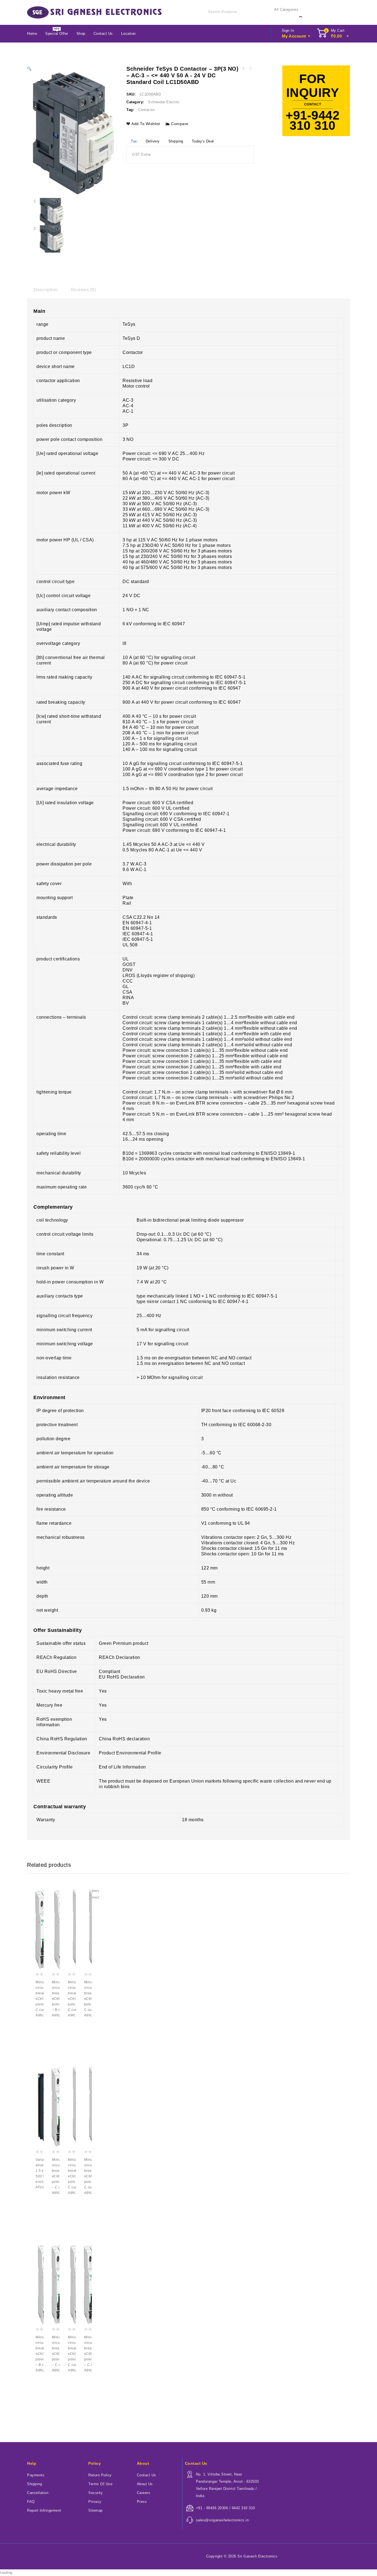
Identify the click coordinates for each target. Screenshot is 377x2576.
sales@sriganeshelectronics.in (222, 2520)
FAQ (31, 2502)
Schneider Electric (164, 102)
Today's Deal (203, 141)
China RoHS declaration (124, 1739)
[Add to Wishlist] (41, 2037)
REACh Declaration (120, 1657)
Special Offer (57, 34)
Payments (36, 2475)
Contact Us (103, 34)
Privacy (95, 2502)
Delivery (153, 141)
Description (46, 290)
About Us (145, 2484)
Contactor (147, 110)
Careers (144, 2493)
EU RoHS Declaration (122, 1677)
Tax (134, 141)
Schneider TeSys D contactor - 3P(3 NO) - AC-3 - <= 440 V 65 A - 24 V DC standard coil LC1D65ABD (243, 68)
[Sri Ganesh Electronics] (94, 12)
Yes (103, 1719)
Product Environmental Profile (130, 1753)
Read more (41, 2027)
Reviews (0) (83, 290)
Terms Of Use (100, 2484)
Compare (180, 124)
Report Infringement (44, 2510)
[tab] (46, 290)
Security (95, 2493)
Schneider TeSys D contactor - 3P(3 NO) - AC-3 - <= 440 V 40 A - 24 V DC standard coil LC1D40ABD (250, 68)
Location (128, 34)
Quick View (41, 2056)
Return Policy (100, 2475)
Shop (81, 34)
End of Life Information (122, 1767)
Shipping (176, 141)
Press (142, 2502)
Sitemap (95, 2510)
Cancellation (38, 2493)
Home (32, 34)
